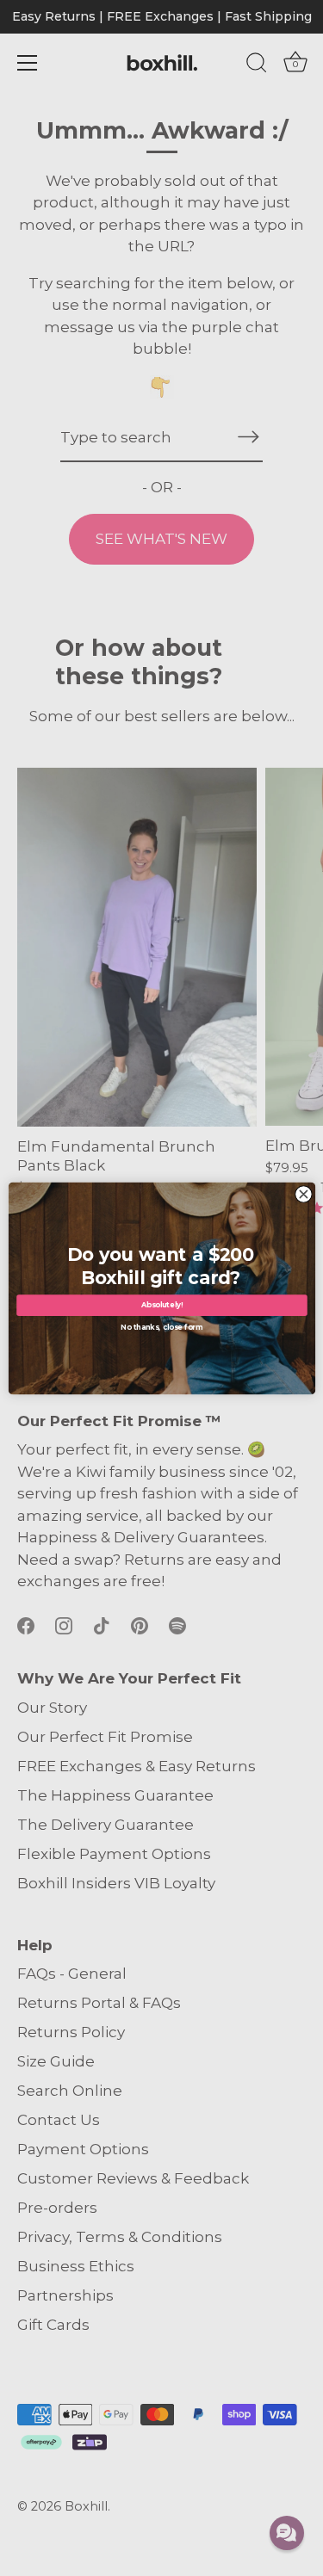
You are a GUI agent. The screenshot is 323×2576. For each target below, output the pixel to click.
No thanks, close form (161, 1326)
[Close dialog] (304, 1194)
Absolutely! (161, 1305)
